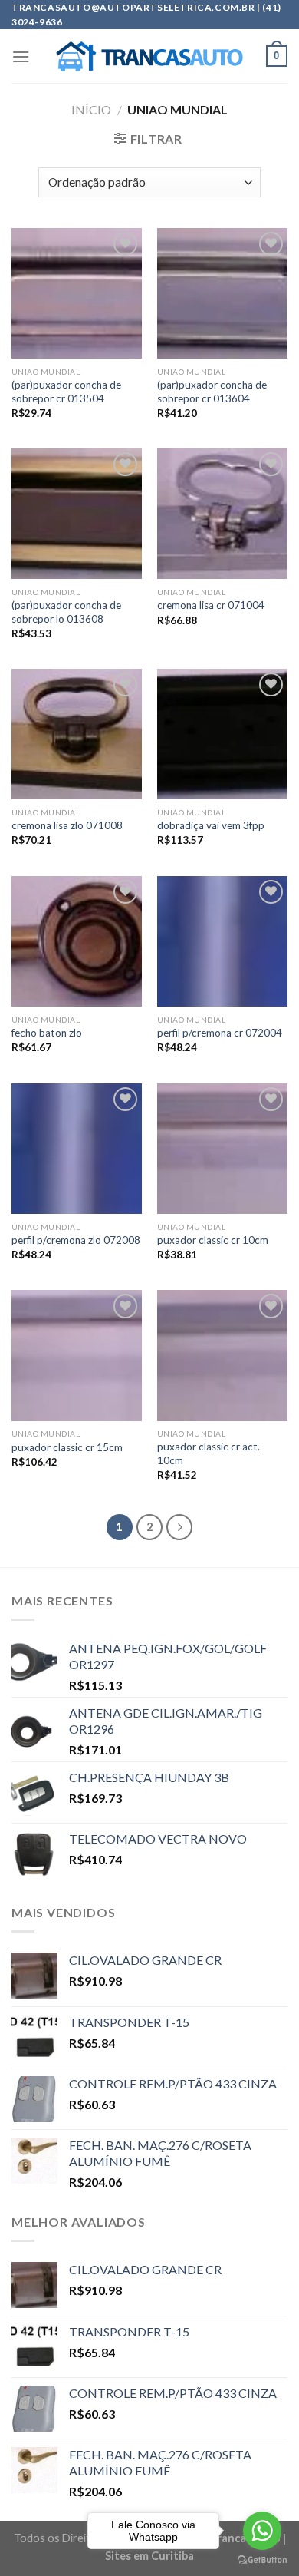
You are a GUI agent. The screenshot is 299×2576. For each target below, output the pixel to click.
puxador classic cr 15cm (67, 1447)
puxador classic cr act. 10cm (209, 1453)
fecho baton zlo (47, 1033)
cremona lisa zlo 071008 (67, 825)
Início (91, 109)
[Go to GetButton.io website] (262, 2560)
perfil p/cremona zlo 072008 (76, 1240)
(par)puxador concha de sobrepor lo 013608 (66, 612)
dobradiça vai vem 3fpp (211, 825)
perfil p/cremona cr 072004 (220, 1033)
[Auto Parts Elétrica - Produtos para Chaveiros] (150, 57)
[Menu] (21, 56)
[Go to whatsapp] (262, 2531)
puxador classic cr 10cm (213, 1240)
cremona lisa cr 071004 (211, 605)
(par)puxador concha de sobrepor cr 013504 (66, 392)
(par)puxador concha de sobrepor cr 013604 (212, 392)
